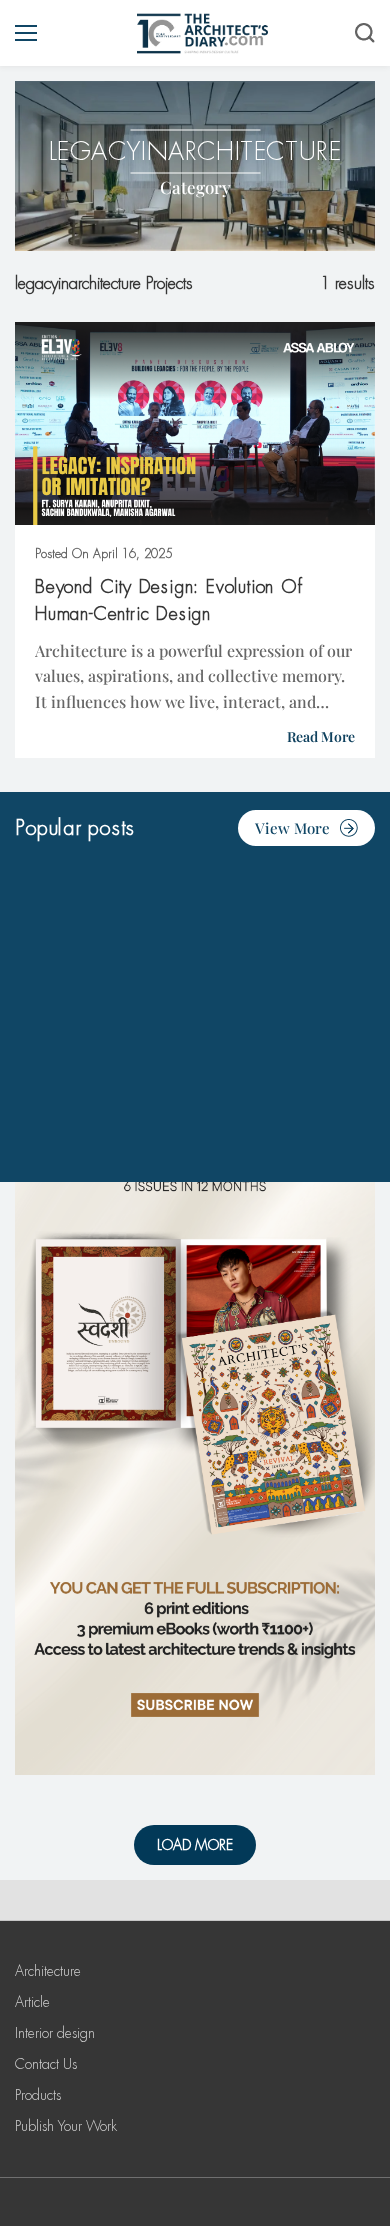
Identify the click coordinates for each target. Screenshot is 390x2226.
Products (38, 2095)
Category (195, 187)
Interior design (55, 2033)
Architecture (48, 1971)
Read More (321, 736)
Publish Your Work (66, 2126)
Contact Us (46, 2064)
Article (32, 2002)
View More (292, 828)
